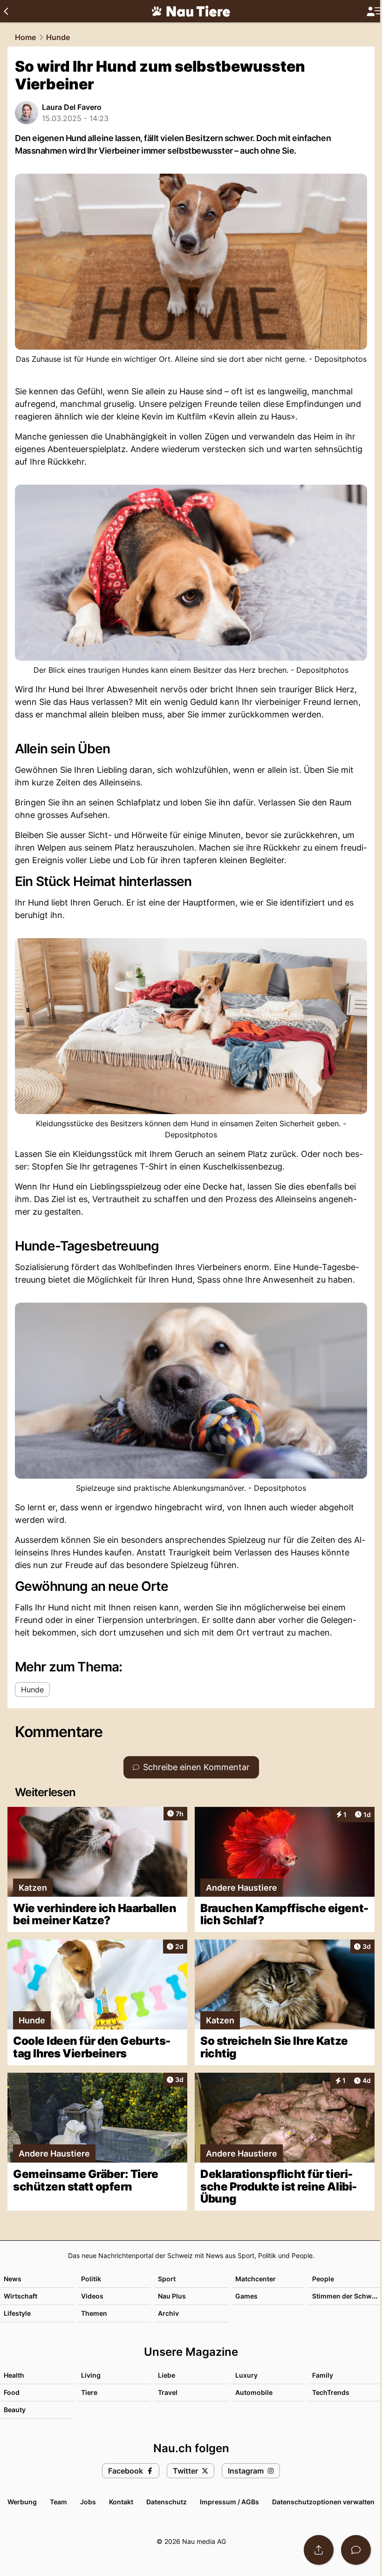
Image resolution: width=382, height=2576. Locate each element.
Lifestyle (17, 2313)
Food (12, 2392)
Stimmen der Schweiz (347, 2296)
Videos (92, 2296)
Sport (167, 2279)
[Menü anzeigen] (374, 11)
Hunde (58, 37)
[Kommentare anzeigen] (356, 2550)
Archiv (168, 2313)
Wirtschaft (20, 2296)
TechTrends (331, 2392)
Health (14, 2375)
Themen (94, 2313)
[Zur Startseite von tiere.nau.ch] (191, 11)
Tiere (89, 2392)
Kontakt (121, 2502)
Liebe (167, 2375)
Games (246, 2296)
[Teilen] (319, 2550)
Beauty (15, 2410)
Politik (91, 2279)
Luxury (246, 2375)
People (323, 2279)
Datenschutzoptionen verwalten (323, 2502)
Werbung (22, 2502)
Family (323, 2375)
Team (58, 2502)
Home (25, 37)
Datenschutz (167, 2502)
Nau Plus (172, 2296)
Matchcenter (256, 2279)
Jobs (88, 2502)
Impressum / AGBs (229, 2502)
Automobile (254, 2392)
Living (91, 2375)
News (13, 2279)
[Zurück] (6, 11)
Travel (168, 2392)
